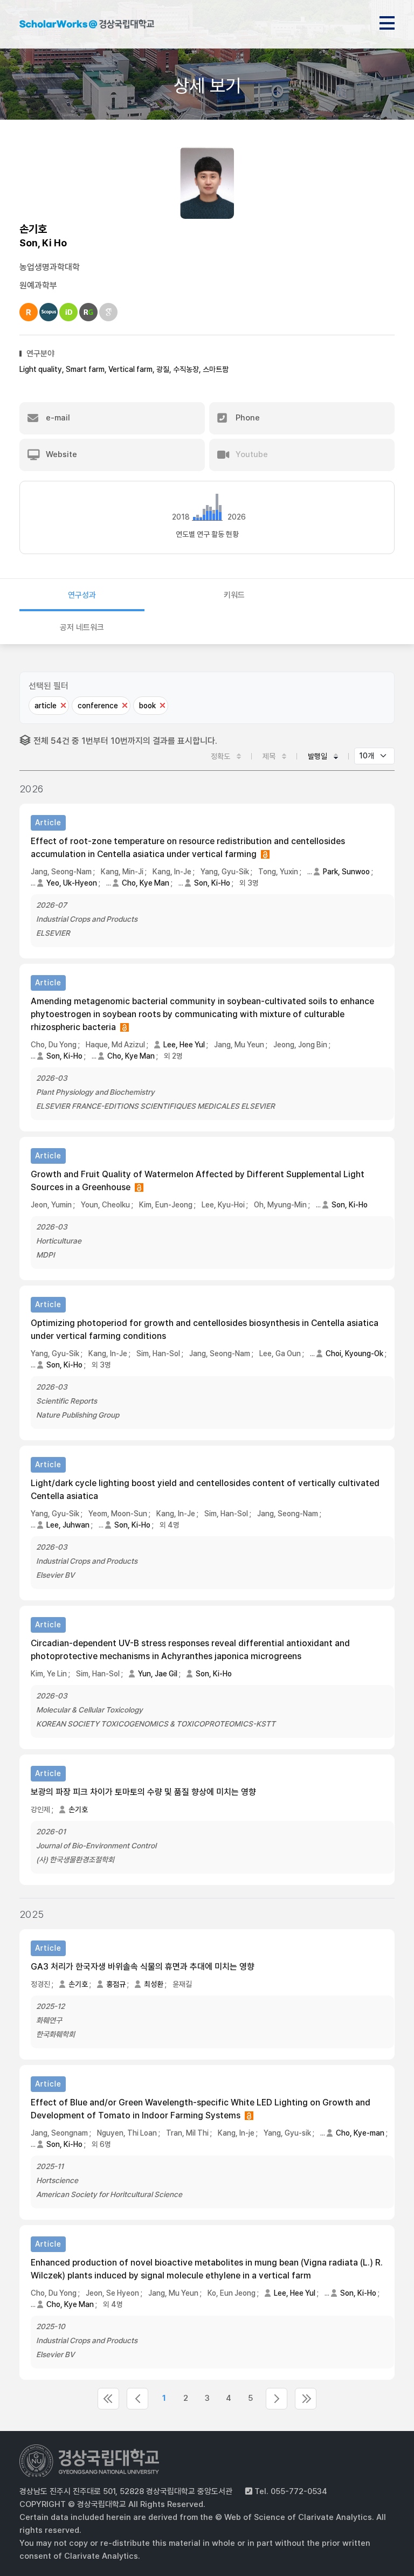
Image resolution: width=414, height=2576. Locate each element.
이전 (137, 2399)
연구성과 (82, 595)
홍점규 (116, 1984)
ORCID (68, 312)
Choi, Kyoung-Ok (354, 1353)
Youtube (251, 454)
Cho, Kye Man (146, 883)
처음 (108, 2399)
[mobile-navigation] (387, 21)
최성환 (154, 1984)
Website (60, 454)
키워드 (234, 595)
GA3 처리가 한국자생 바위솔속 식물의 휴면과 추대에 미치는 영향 (143, 1967)
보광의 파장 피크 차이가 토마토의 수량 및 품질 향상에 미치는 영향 (143, 1792)
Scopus (49, 312)
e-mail (57, 418)
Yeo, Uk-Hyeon (72, 883)
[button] (112, 418)
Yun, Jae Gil (158, 1674)
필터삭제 (63, 706)
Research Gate (88, 312)
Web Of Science (29, 312)
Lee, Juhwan (68, 1525)
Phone (247, 418)
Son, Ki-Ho (212, 883)
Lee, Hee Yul (184, 1045)
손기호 (78, 1810)
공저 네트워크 (82, 627)
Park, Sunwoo (346, 872)
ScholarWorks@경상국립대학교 (87, 26)
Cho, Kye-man (360, 2133)
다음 (277, 2399)
